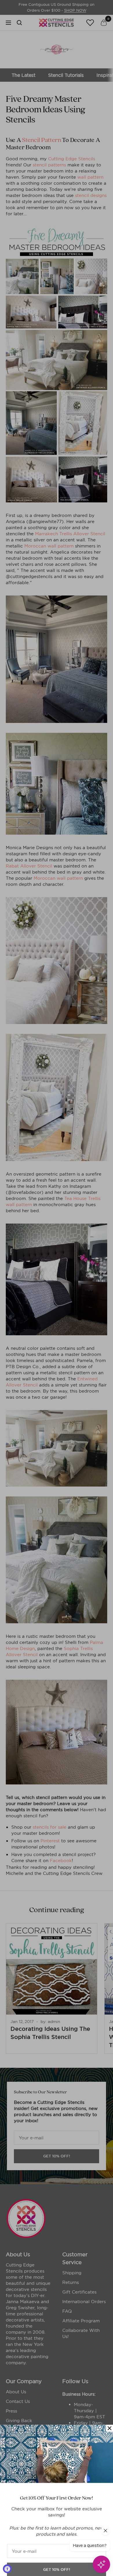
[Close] (110, 2416)
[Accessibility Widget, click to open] (7, 2569)
